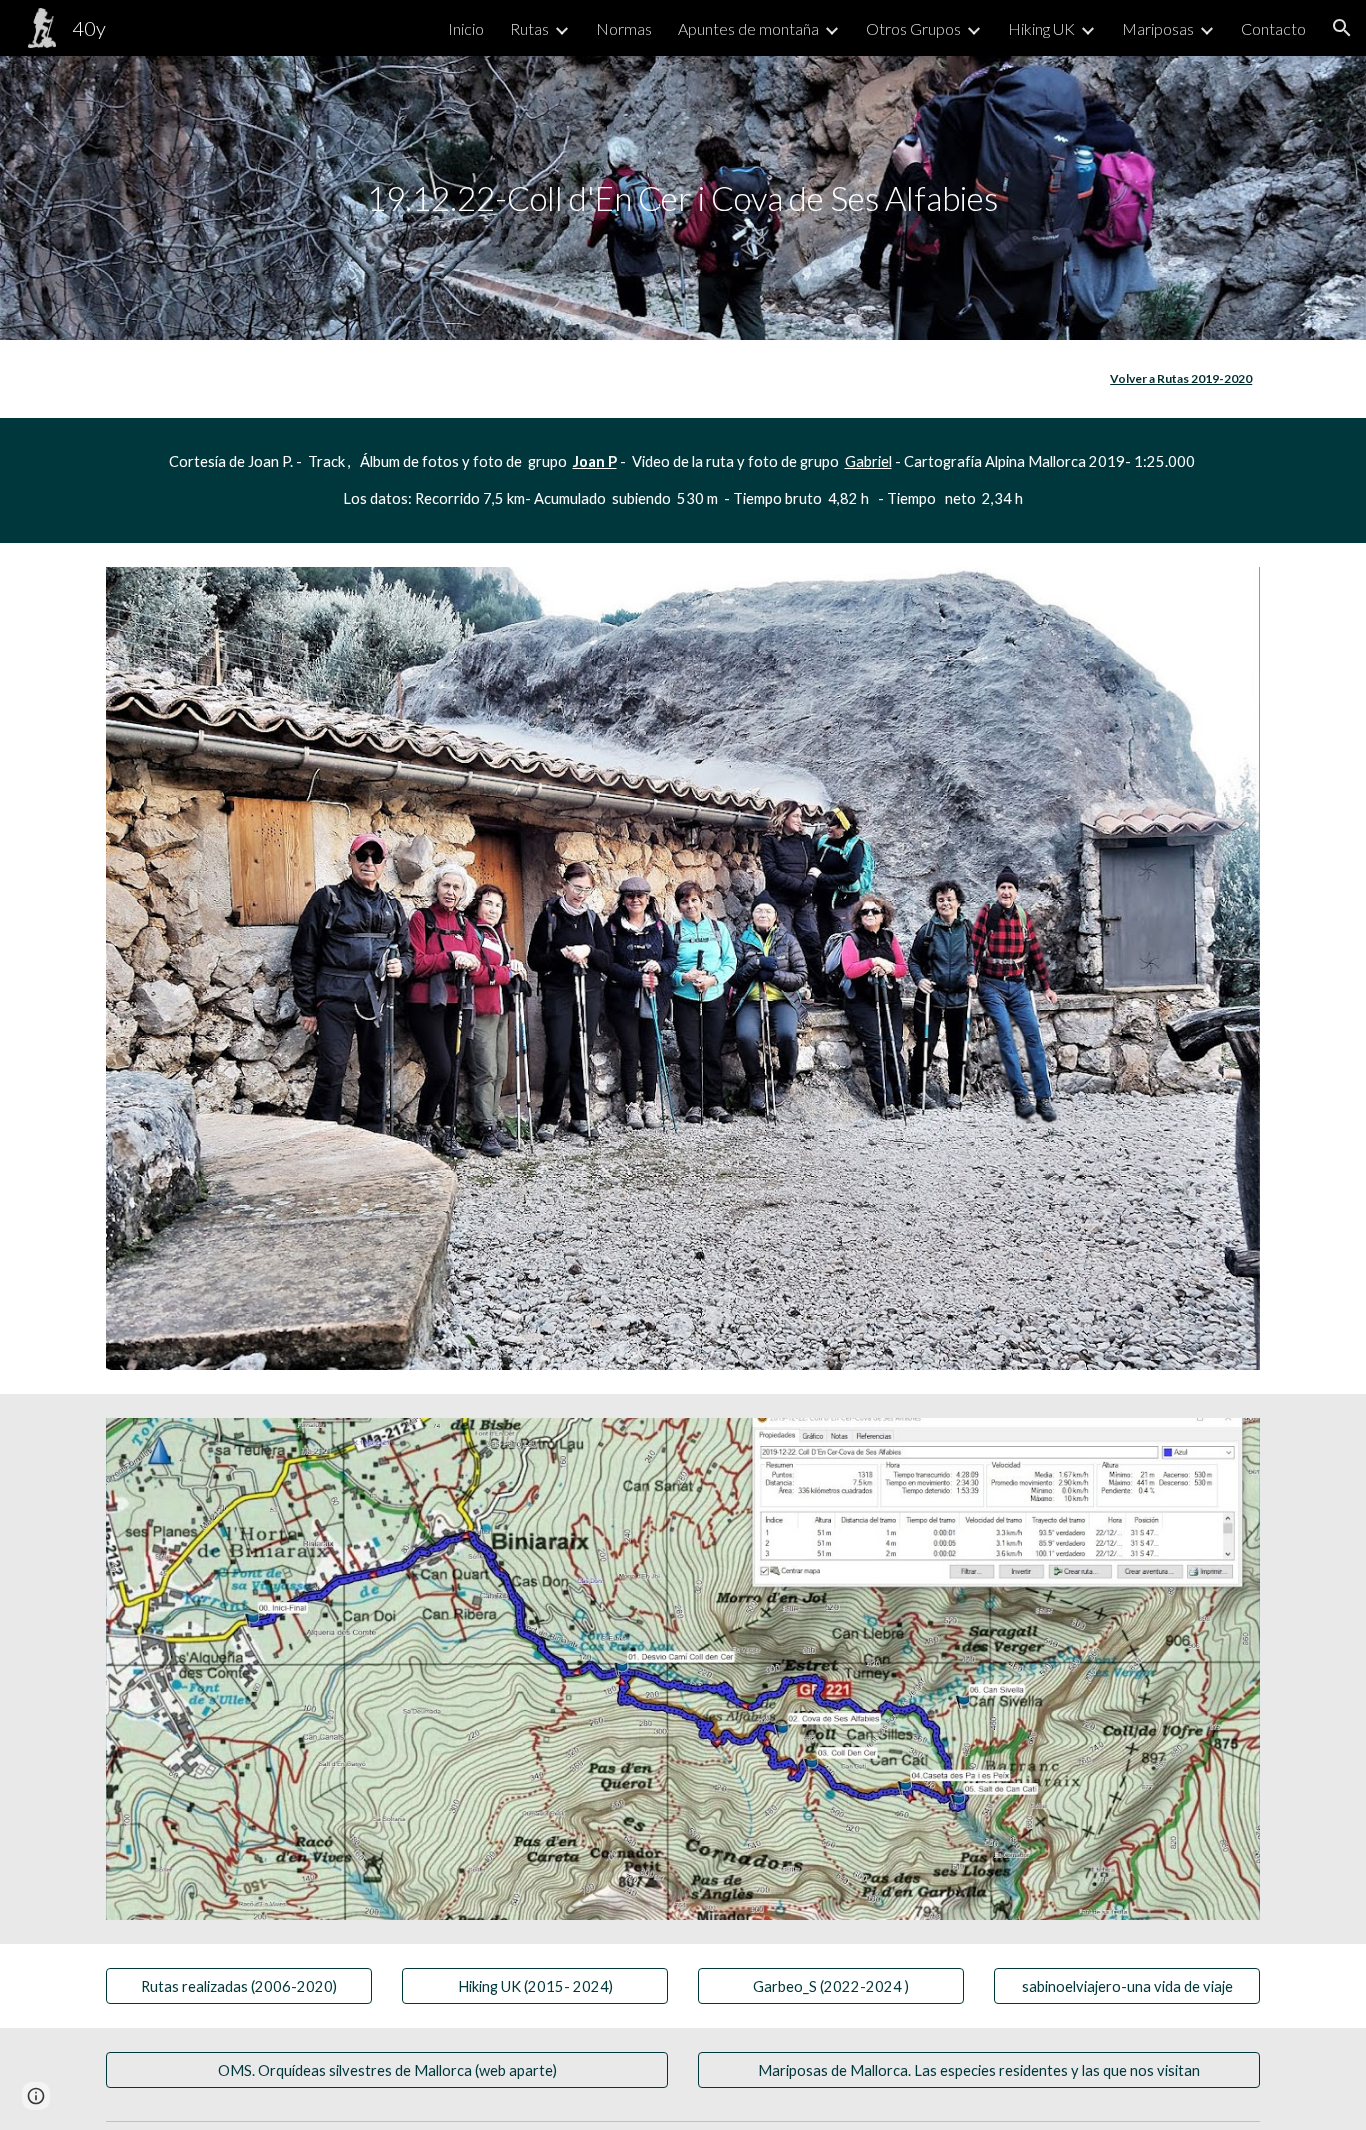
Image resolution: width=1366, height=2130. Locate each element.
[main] (683, 198)
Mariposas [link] (1158, 28)
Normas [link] (624, 28)
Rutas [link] (529, 28)
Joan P (595, 461)
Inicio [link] (466, 28)
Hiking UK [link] (1041, 28)
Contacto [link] (1273, 28)
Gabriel (868, 461)
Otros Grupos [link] (913, 28)
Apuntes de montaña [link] (748, 28)
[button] (1342, 28)
